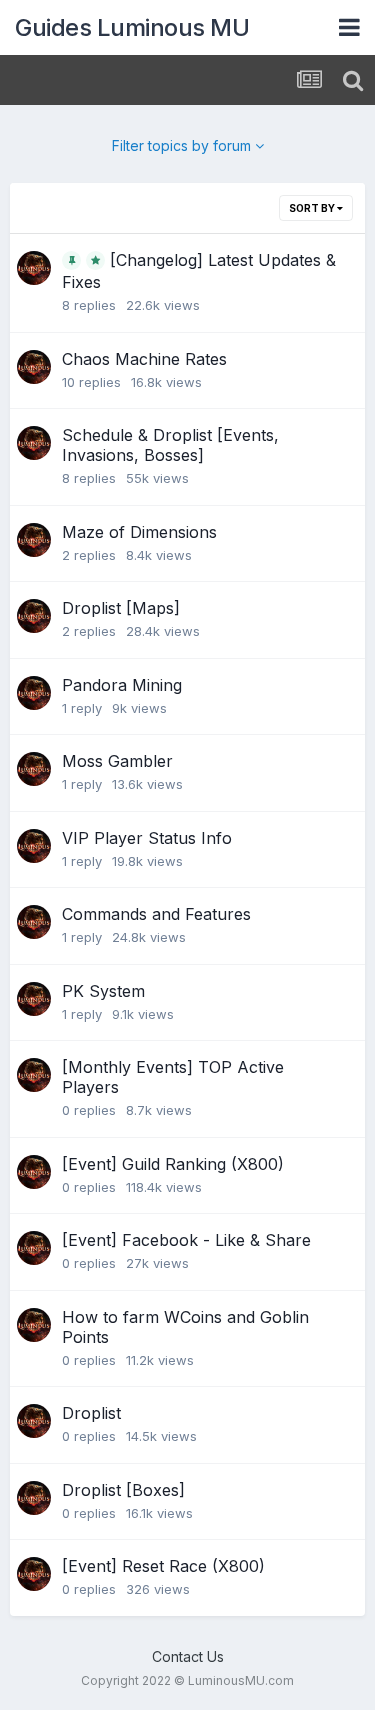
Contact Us (188, 1656)
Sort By (313, 208)
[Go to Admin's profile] (34, 268)
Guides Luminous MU (132, 27)
